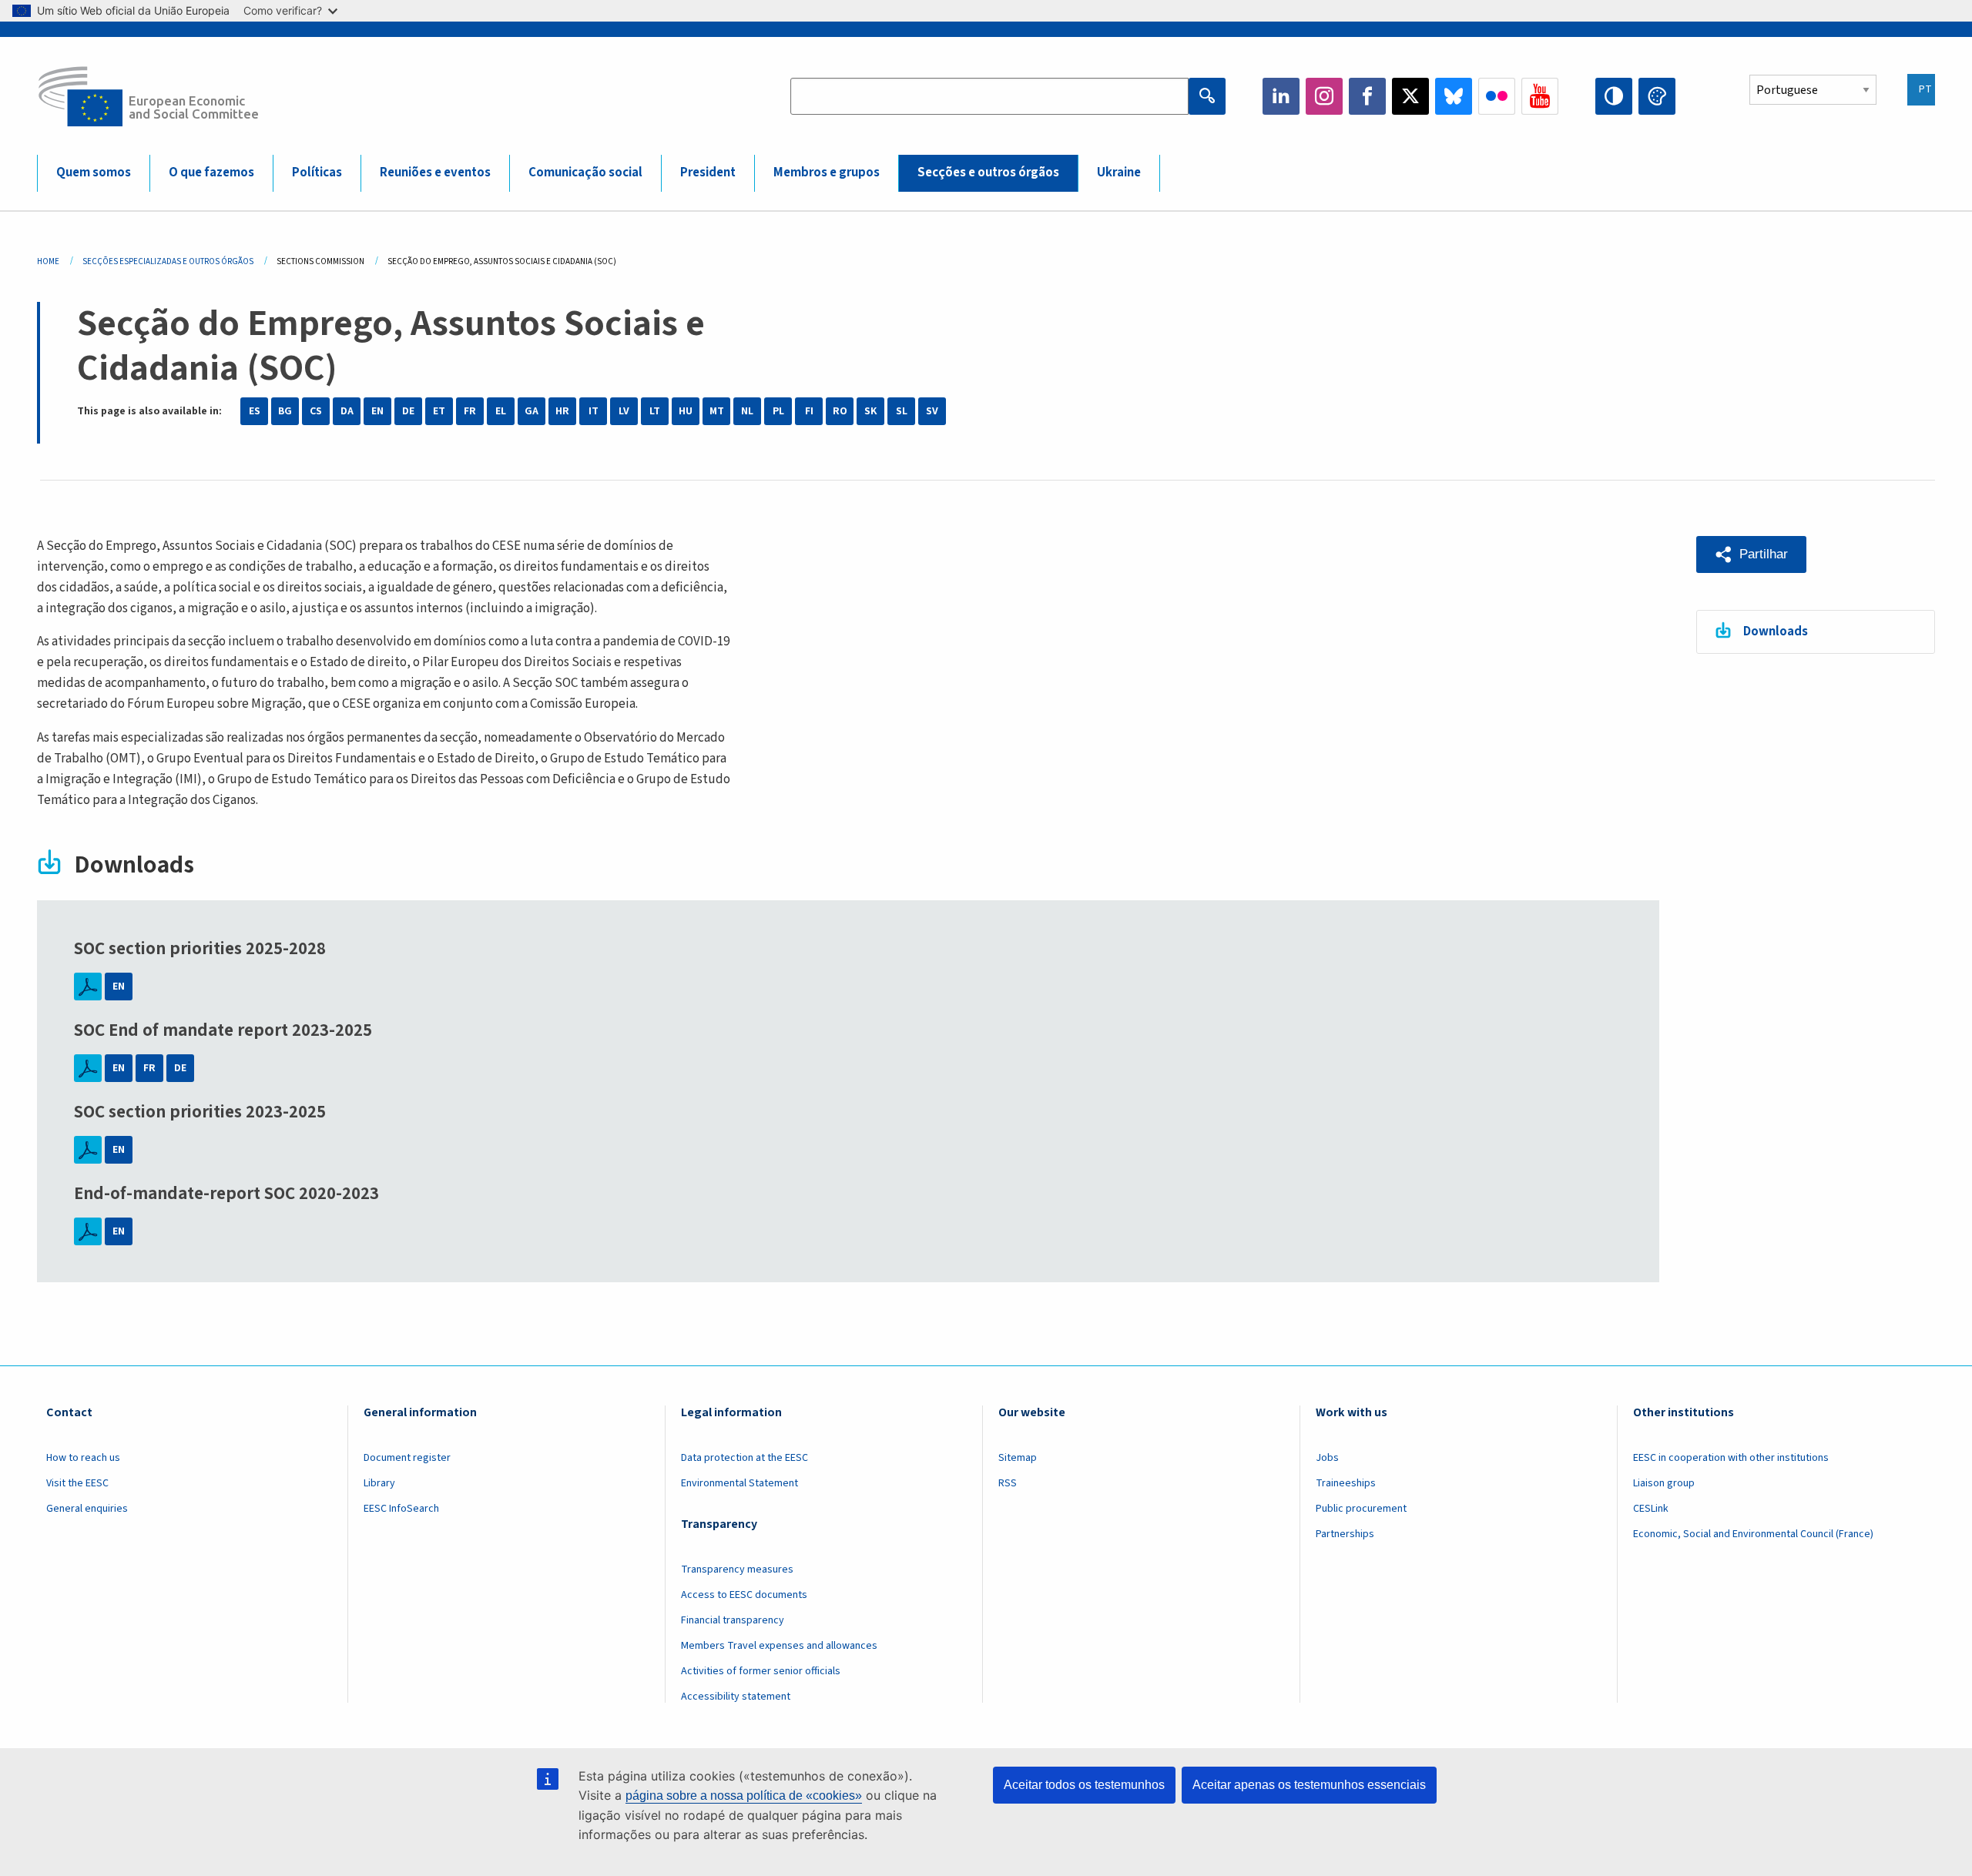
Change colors (1657, 96)
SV (932, 411)
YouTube (1540, 96)
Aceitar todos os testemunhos (1084, 1785)
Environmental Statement (739, 1483)
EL (501, 411)
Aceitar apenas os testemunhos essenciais (1309, 1785)
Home (48, 261)
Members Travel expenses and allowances (779, 1646)
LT (655, 411)
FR (470, 411)
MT (717, 411)
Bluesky (1454, 96)
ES (255, 411)
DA (347, 411)
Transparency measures (737, 1569)
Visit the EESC (77, 1483)
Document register (407, 1458)
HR (562, 411)
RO (840, 411)
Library (379, 1483)
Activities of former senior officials (761, 1671)
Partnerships (1345, 1534)
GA (532, 411)
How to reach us (83, 1458)
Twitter (1410, 96)
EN (377, 411)
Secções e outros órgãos (988, 173)
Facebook (1367, 96)
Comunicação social (585, 173)
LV (624, 411)
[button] (1751, 554)
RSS (1008, 1483)
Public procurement (1361, 1509)
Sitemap (1018, 1458)
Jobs (1327, 1458)
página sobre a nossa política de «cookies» (744, 1796)
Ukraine (1119, 173)
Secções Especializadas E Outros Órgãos (168, 261)
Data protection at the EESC (745, 1458)
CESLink (1651, 1509)
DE (408, 411)
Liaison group (1664, 1483)
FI (809, 411)
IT (594, 411)
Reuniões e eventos (435, 173)
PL (778, 411)
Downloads (1776, 631)
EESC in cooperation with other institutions (1731, 1458)
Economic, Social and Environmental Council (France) (1754, 1534)
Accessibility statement (736, 1697)
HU (686, 411)
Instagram (1324, 96)
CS (316, 411)
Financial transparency (733, 1620)
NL (747, 411)
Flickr (1497, 96)
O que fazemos (211, 173)
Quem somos (94, 173)
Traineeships (1346, 1483)
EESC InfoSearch (401, 1509)
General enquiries (87, 1509)
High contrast (1614, 96)
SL (902, 411)
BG (285, 411)
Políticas (317, 173)
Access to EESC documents (744, 1595)
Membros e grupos (827, 173)
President (708, 173)
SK (870, 411)
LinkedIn (1281, 96)
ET (439, 411)
